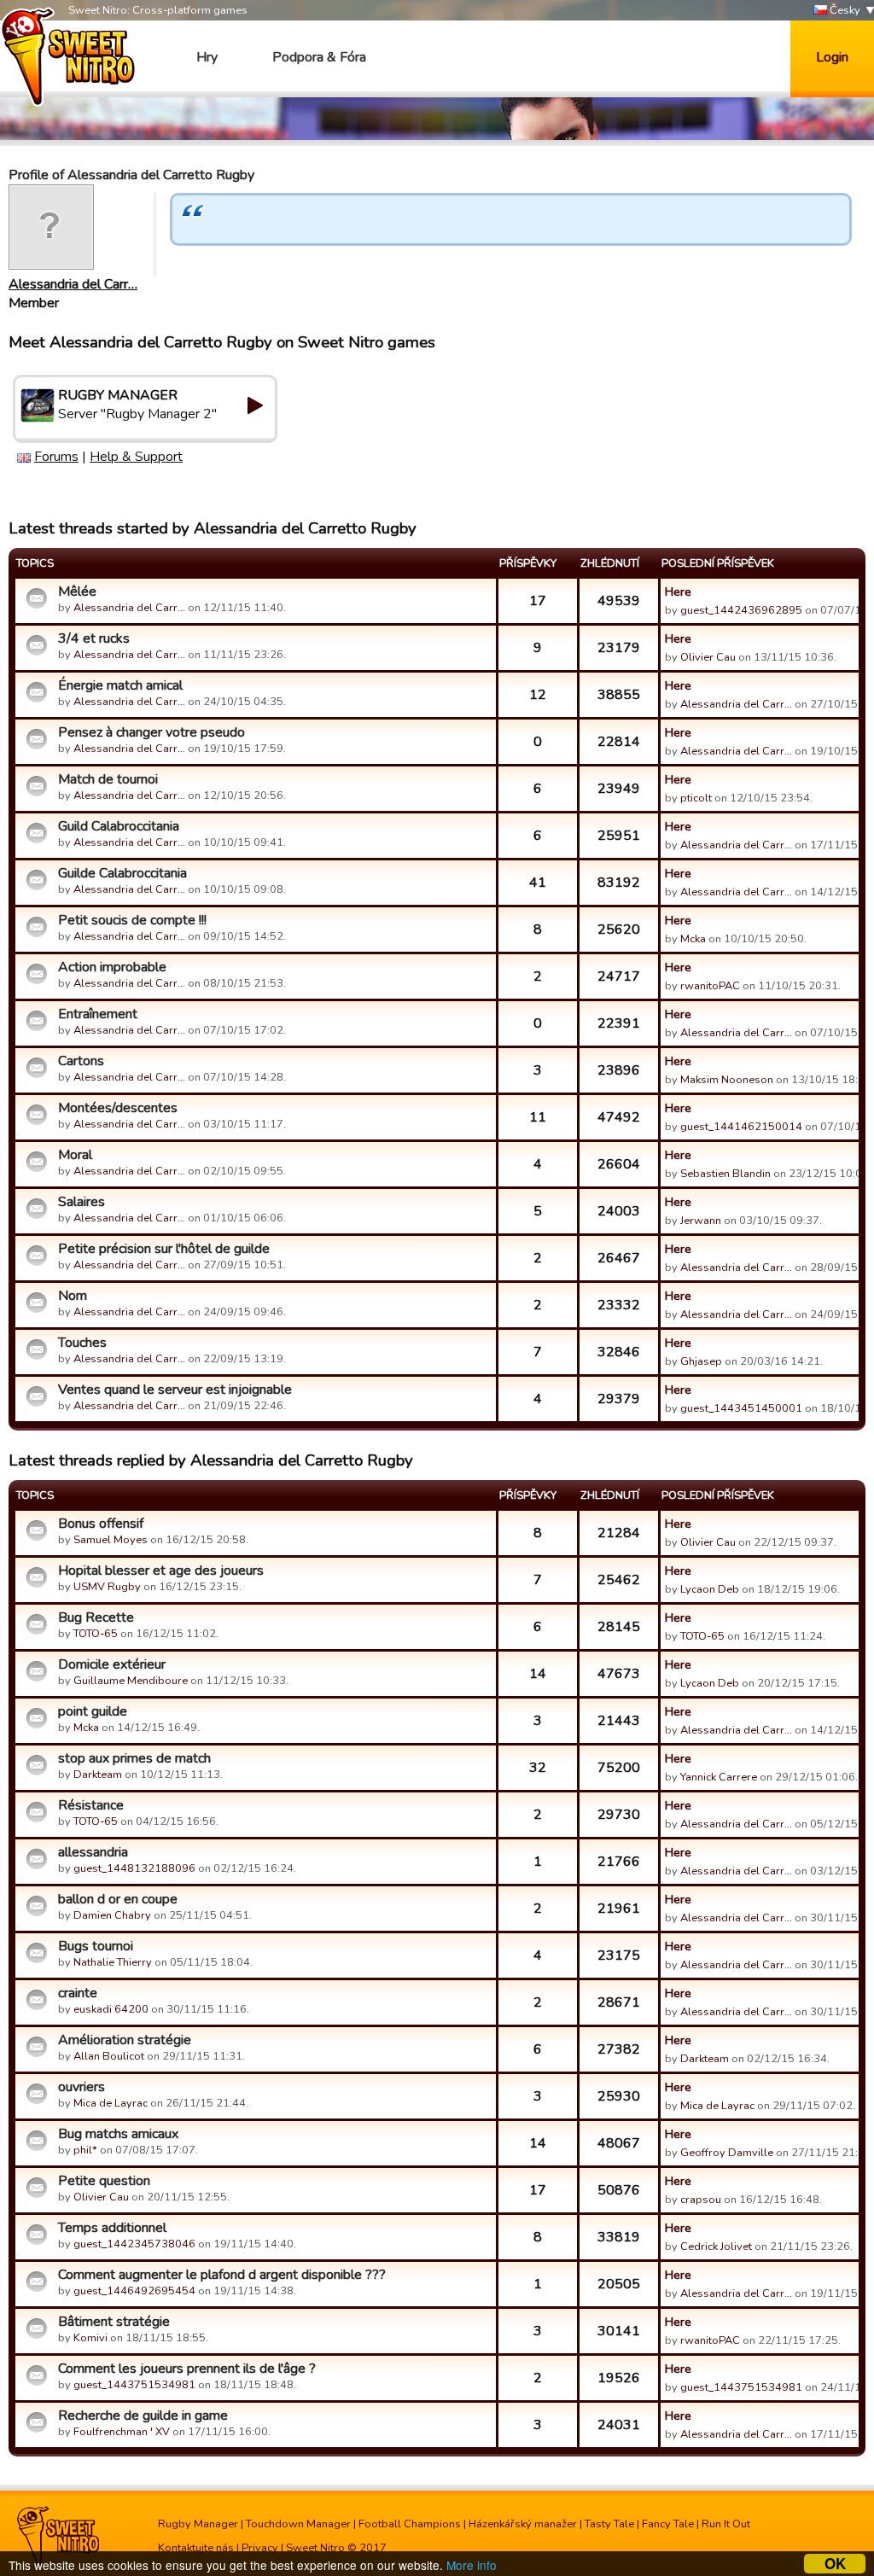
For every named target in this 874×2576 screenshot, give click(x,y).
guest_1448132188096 (134, 1868)
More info (472, 2565)
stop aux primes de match (134, 1758)
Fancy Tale (668, 2524)
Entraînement (98, 1014)
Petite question (104, 2181)
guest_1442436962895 (741, 610)
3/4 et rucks (94, 638)
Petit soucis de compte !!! (132, 920)
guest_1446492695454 (134, 2291)
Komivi (90, 2338)
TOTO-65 (96, 1634)
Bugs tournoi (96, 1946)
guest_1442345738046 (134, 2244)
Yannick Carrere (719, 1777)
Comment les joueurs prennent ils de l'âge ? (187, 2369)
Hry (207, 57)
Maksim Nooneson (727, 1080)
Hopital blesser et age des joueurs (161, 1571)
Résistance (91, 1805)
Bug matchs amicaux (118, 2134)
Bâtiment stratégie (114, 2322)
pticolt (696, 798)
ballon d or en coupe (118, 1899)
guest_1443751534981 (134, 2385)
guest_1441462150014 (741, 1127)
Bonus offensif (101, 1524)
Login (832, 57)
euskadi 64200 (111, 2009)
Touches (82, 1343)
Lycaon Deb (710, 1589)
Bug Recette (96, 1617)
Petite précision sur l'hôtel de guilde (164, 1249)
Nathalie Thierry (113, 1962)
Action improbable (112, 967)
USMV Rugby (107, 1587)
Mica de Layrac (111, 2103)
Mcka (694, 939)
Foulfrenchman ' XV (122, 2432)
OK (835, 2564)
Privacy (260, 2548)
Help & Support (136, 457)
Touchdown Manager (298, 2524)
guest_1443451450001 (741, 1408)
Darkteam (98, 1775)
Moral (75, 1155)
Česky (844, 10)
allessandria (93, 1852)
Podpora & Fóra (319, 57)
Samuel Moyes (111, 1540)
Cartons (81, 1061)
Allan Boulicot (109, 2056)
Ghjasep (701, 1361)
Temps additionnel (112, 2228)
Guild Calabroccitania (119, 826)
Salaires (82, 1202)
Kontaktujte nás (196, 2548)
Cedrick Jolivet (716, 2247)
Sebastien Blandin (725, 1174)
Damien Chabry (112, 1915)
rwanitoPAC (710, 986)
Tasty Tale (609, 2524)
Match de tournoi (108, 779)
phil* (85, 2150)
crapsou (701, 2200)
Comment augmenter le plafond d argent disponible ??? (222, 2275)
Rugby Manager (198, 2524)
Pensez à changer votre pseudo (151, 732)
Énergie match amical (120, 685)
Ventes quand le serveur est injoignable (175, 1390)
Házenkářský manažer (523, 2524)
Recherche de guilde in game (143, 2416)
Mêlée (77, 592)
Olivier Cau (708, 657)
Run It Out (726, 2524)
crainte (78, 1993)
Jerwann (701, 1221)
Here (678, 592)
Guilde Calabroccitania (122, 873)
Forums (56, 457)
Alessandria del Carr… (73, 284)
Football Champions (410, 2524)
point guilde (93, 1711)
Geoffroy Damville (727, 2153)
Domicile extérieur (112, 1664)
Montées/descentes (118, 1108)
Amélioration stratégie (125, 2040)
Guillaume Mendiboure (131, 1681)
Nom (73, 1296)
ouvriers (82, 2087)
